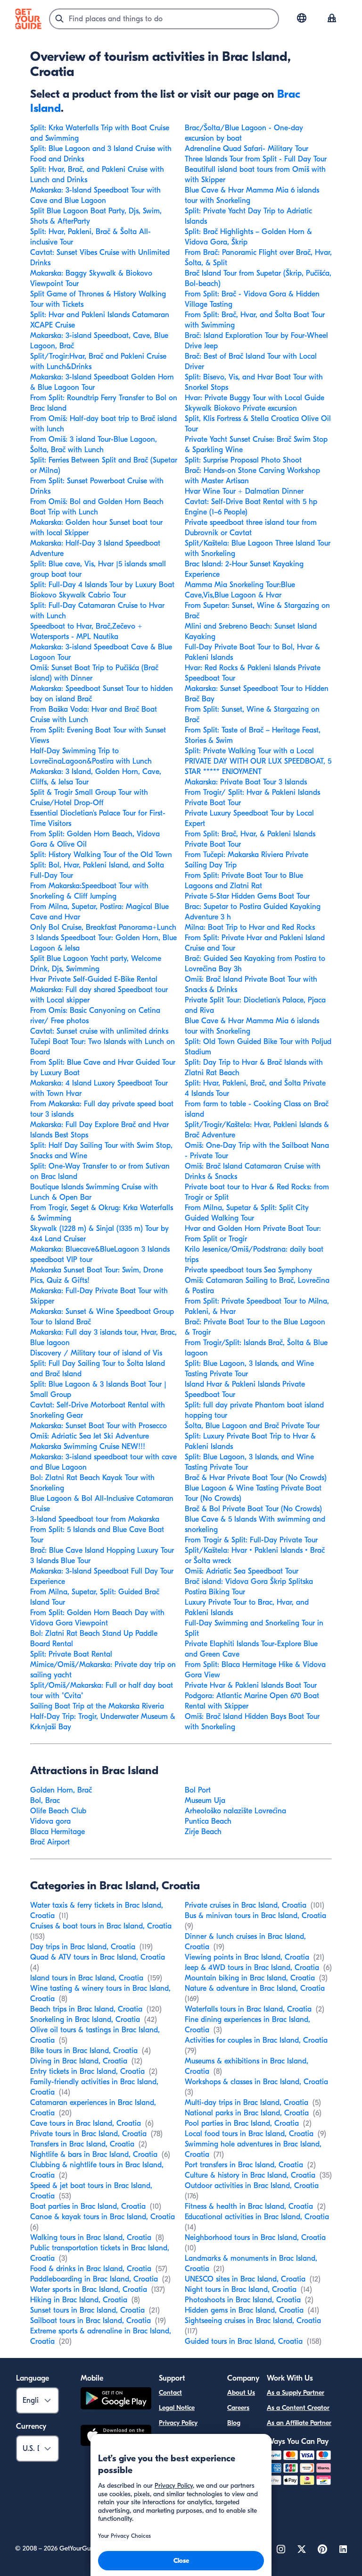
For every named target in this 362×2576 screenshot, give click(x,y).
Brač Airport (50, 1842)
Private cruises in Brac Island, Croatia (246, 1905)
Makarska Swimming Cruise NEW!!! (88, 1447)
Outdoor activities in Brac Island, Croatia (252, 2186)
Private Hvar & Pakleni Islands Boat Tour (251, 1685)
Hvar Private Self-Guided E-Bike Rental (94, 979)
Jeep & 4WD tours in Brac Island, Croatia (252, 1968)
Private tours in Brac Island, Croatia (88, 2134)
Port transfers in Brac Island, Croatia (244, 2165)
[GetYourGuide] (28, 19)
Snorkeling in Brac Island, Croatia (85, 2020)
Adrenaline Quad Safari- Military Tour (247, 149)
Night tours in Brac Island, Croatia (241, 2290)
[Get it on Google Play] (116, 2400)
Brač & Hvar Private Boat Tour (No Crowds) (256, 1478)
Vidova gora (50, 1821)
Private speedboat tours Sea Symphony (248, 1270)
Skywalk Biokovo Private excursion (241, 408)
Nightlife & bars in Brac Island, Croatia (94, 2155)
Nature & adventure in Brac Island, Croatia (255, 1988)
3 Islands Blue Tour (60, 1561)
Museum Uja (205, 1801)
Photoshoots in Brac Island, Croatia (243, 2300)
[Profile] (332, 19)
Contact (170, 2393)
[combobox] (164, 19)
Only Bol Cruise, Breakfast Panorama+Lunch (103, 927)
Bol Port (198, 1790)
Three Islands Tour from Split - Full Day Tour (256, 159)
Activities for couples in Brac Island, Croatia (256, 2040)
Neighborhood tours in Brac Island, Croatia (255, 2238)
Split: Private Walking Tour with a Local (249, 751)
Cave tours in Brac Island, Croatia (86, 2123)
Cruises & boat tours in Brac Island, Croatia (101, 1926)
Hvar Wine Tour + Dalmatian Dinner (244, 491)
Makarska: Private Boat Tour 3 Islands (246, 782)
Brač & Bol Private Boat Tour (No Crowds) (253, 1509)
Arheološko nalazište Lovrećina (235, 1811)
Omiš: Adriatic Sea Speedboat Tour (242, 1571)
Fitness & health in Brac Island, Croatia (249, 2206)
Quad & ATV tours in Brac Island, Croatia (98, 1957)
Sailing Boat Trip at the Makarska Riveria (97, 1706)
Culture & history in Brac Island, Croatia (250, 2175)
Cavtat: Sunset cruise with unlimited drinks (99, 1031)
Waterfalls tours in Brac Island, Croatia (248, 2009)
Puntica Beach (208, 1821)
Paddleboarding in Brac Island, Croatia (94, 2279)
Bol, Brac (45, 1801)
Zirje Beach (203, 1832)
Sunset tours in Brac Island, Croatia (87, 2310)
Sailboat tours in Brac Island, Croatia (90, 2321)
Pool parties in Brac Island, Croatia (242, 2123)
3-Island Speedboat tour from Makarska (95, 1519)
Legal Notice (177, 2408)
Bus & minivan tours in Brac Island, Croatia (255, 1916)
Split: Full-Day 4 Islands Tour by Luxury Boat (102, 585)
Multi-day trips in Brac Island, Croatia (247, 2103)
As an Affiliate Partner (299, 2423)
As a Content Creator (298, 2408)
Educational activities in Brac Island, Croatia (257, 2217)
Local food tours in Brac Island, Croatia (249, 2134)
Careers (238, 2408)
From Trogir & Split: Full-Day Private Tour (251, 1540)
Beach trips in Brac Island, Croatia (86, 2009)
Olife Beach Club (58, 1811)
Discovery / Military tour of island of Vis (96, 1353)
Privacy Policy (178, 2423)
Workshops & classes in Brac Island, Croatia (256, 2082)
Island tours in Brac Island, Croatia (87, 1978)
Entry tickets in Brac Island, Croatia (87, 2071)
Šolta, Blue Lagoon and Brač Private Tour (252, 1426)
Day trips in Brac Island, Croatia (83, 1947)
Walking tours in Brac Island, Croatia (91, 2238)
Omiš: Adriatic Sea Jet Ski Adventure (90, 1436)
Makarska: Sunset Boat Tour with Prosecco (99, 1426)
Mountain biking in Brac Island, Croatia (250, 1978)
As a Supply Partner (296, 2393)
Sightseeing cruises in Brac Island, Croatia (253, 2321)
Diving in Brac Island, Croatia (79, 2061)
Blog (234, 2423)
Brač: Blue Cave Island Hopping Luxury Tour (102, 1550)
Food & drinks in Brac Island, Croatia (91, 2269)
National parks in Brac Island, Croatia (247, 2113)
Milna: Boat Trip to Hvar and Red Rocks (250, 927)
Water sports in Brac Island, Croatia (89, 2290)
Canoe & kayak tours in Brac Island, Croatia (103, 2217)
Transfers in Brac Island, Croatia (82, 2144)
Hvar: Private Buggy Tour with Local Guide (255, 398)
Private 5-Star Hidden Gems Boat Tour (247, 896)
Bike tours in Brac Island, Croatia (84, 2051)
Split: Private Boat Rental (71, 1654)
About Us (241, 2393)
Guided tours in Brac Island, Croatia (244, 2341)
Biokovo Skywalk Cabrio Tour (78, 595)
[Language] (302, 18)
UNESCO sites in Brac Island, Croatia (245, 2279)
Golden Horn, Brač (61, 1790)
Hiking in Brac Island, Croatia (79, 2300)
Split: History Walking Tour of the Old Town (101, 855)
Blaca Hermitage (58, 1832)
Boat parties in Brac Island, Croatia (88, 2206)
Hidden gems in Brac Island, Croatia (244, 2310)
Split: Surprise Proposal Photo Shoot (243, 460)
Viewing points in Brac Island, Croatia (247, 1957)
